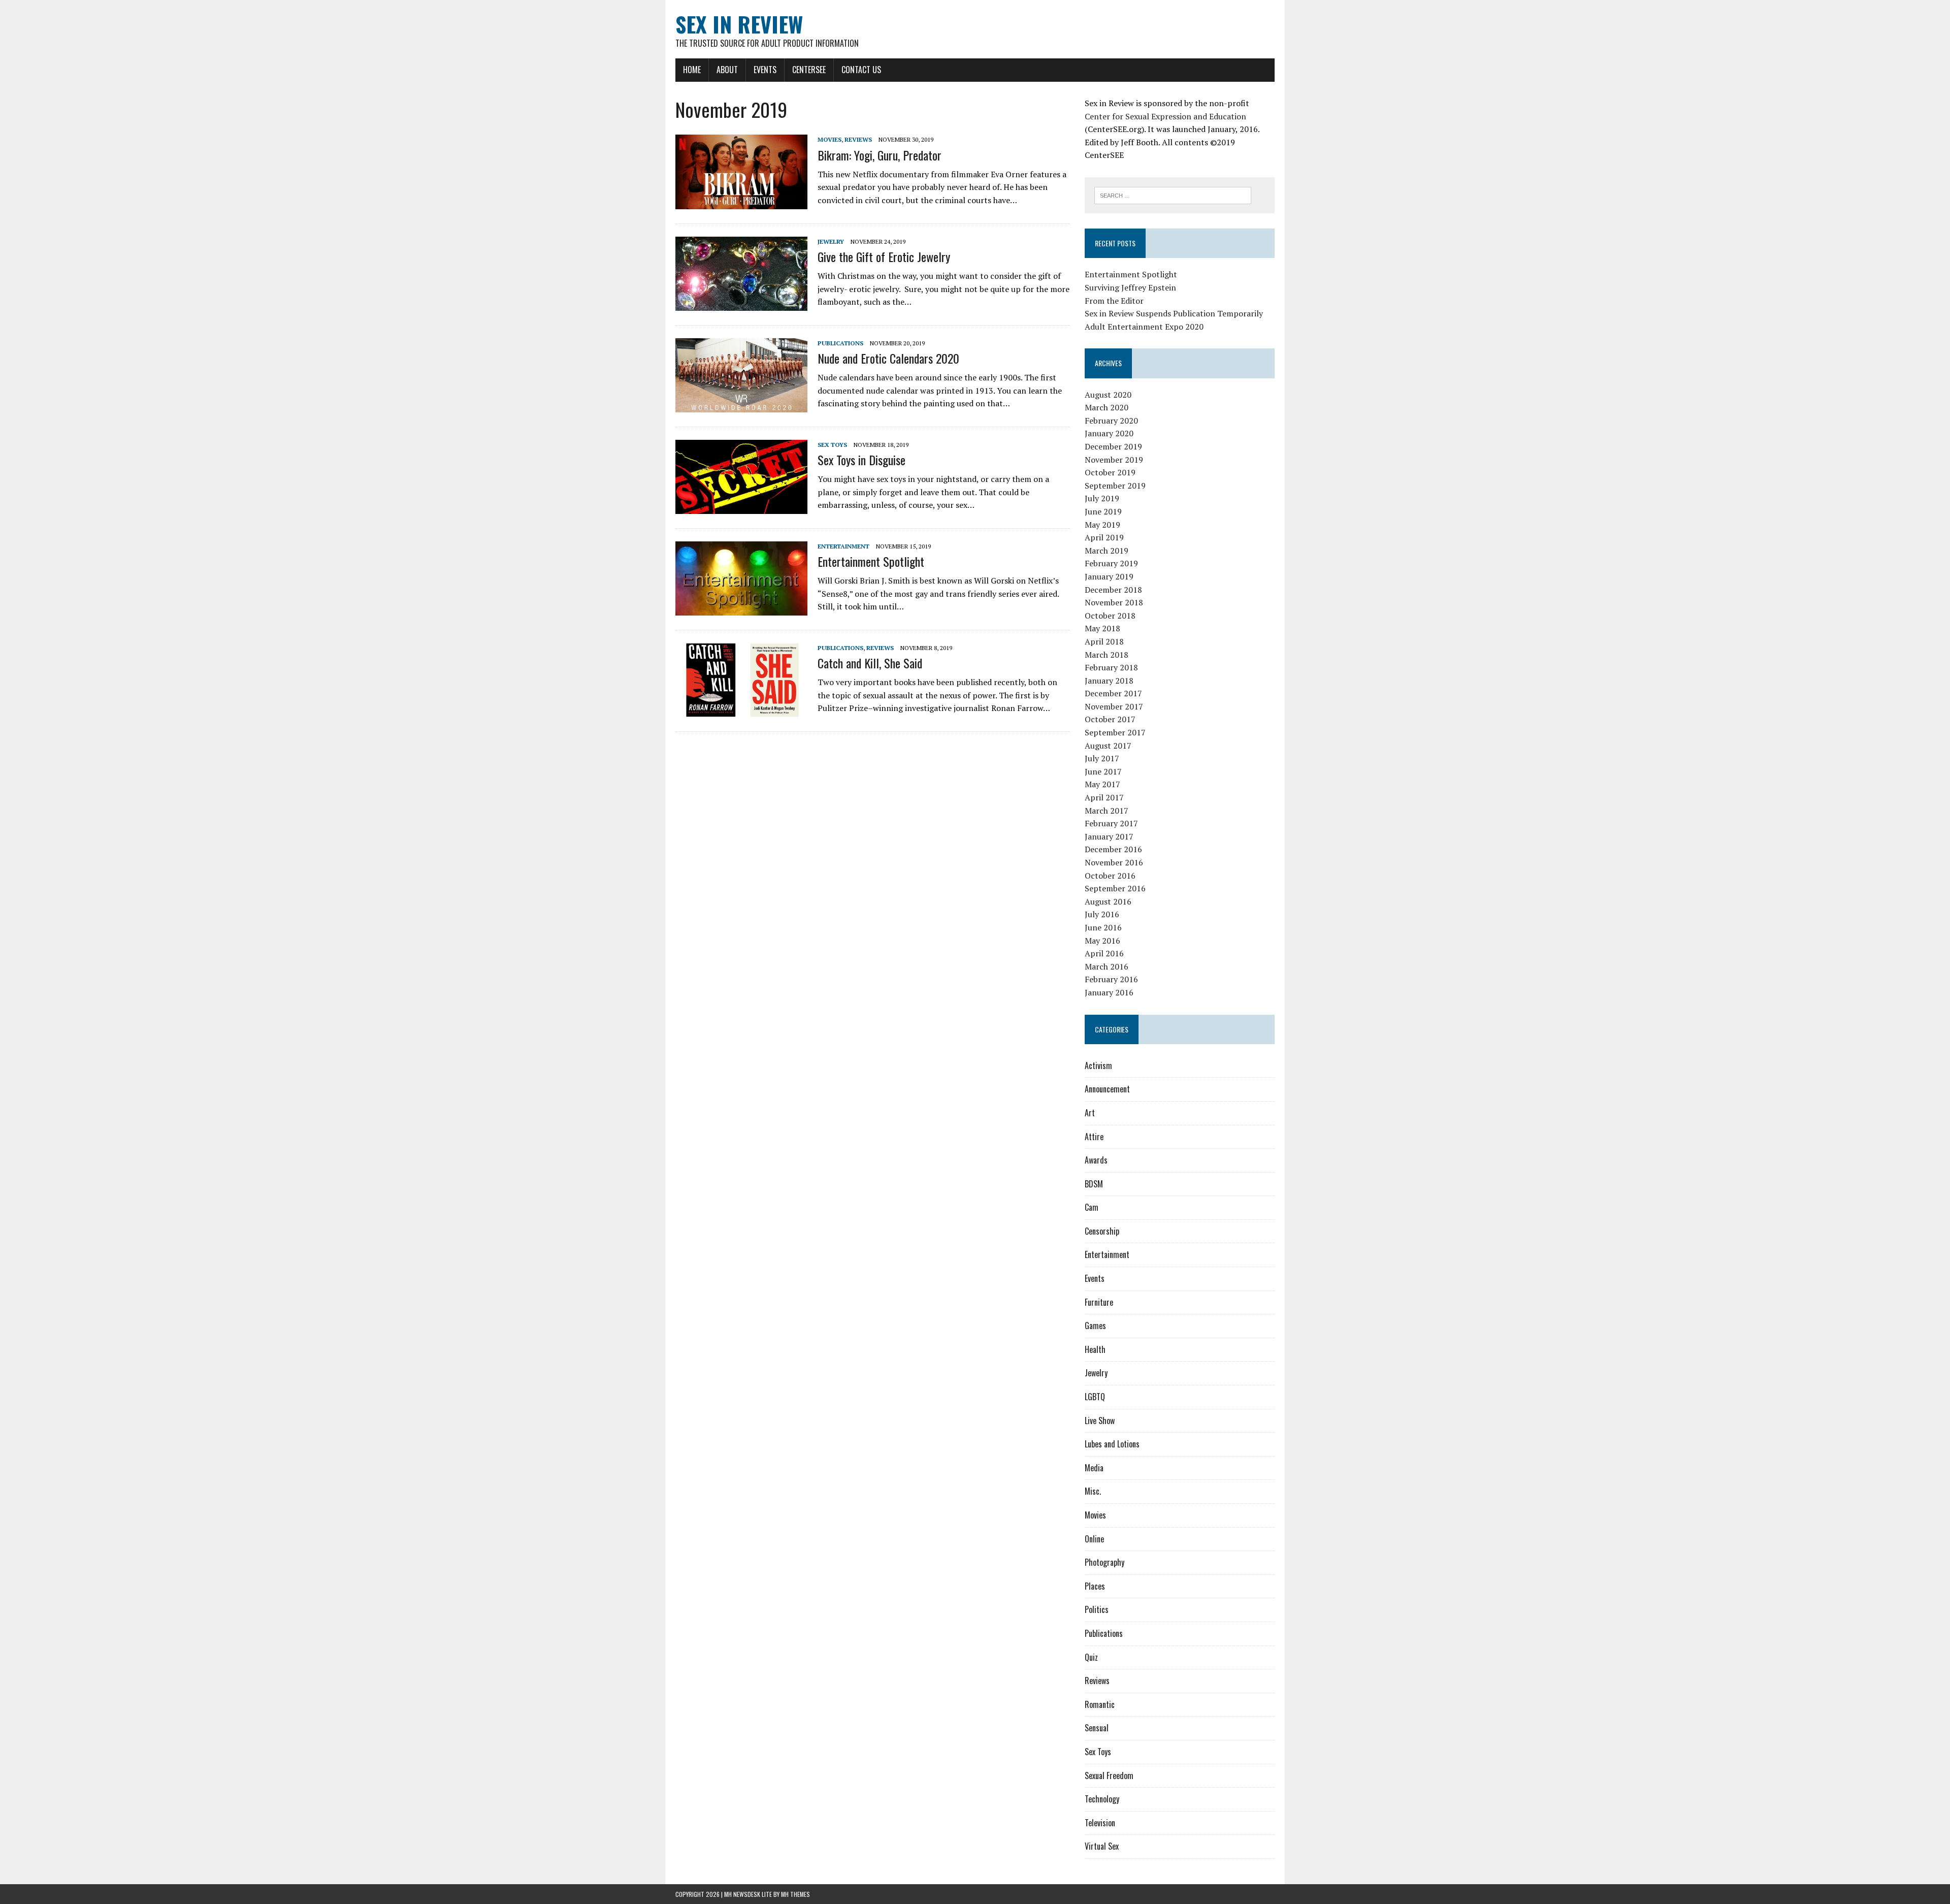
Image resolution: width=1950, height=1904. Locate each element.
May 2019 (1102, 525)
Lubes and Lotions (1112, 1444)
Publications (840, 343)
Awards (1096, 1160)
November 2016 (1114, 862)
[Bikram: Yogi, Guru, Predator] (741, 202)
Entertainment (843, 546)
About (727, 70)
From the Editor (1114, 301)
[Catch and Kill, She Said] (741, 710)
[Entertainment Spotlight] (741, 608)
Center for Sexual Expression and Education (1165, 116)
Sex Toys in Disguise (862, 460)
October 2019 (1110, 472)
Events (765, 70)
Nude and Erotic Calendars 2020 (888, 358)
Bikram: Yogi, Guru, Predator (880, 155)
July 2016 (1102, 914)
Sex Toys (832, 445)
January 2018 (1109, 681)
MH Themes (795, 1894)
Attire (1094, 1137)
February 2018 (1111, 667)
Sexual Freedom (1109, 1776)
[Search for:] (1173, 195)
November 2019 (1114, 460)
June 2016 (1103, 927)
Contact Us (861, 70)
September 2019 (1115, 486)
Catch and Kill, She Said (870, 663)
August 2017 (1108, 746)
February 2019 (1111, 563)
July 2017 (1102, 758)
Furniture (1099, 1302)
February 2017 (1111, 823)
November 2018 (1114, 602)
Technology (1102, 1799)
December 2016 (1113, 849)
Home (692, 70)
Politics (1097, 1609)
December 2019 (1113, 446)
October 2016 (1110, 876)
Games (1095, 1326)
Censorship (1102, 1231)
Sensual (1097, 1728)
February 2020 (1111, 421)
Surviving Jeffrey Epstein (1130, 287)
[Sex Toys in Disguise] (741, 507)
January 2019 (1109, 576)
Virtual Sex (1102, 1846)
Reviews (858, 139)
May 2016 (1102, 941)
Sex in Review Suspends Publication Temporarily (1174, 313)
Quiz (1091, 1657)
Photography (1104, 1562)
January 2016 (1109, 992)
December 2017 (1113, 693)
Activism (1098, 1066)
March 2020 (1107, 407)
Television (1100, 1823)
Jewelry (831, 241)
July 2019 (1102, 498)
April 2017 (1104, 797)
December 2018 (1113, 590)
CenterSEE (809, 70)
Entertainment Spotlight (871, 561)
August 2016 (1108, 901)
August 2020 (1108, 395)
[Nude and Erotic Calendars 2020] (741, 405)
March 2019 (1107, 551)
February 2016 (1111, 979)
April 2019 (1104, 537)
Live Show (1100, 1421)
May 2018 (1102, 628)
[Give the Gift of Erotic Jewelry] (741, 304)
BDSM (1094, 1184)
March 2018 (1107, 655)
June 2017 (1103, 771)
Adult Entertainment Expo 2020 (1144, 327)
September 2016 (1115, 888)
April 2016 (1104, 953)
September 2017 (1115, 732)
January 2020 (1109, 433)
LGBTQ (1095, 1397)
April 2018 (1104, 641)
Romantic (1100, 1704)
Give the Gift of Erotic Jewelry (884, 256)
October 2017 (1110, 719)
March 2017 (1107, 811)
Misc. (1093, 1491)
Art (1090, 1113)
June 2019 (1103, 511)
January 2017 (1109, 836)
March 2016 (1107, 966)
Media (1094, 1468)
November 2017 (1114, 706)
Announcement (1107, 1089)
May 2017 (1102, 784)
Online (1094, 1539)
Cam (1092, 1207)
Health (1095, 1349)
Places (1095, 1586)
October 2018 (1110, 616)
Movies (830, 139)
